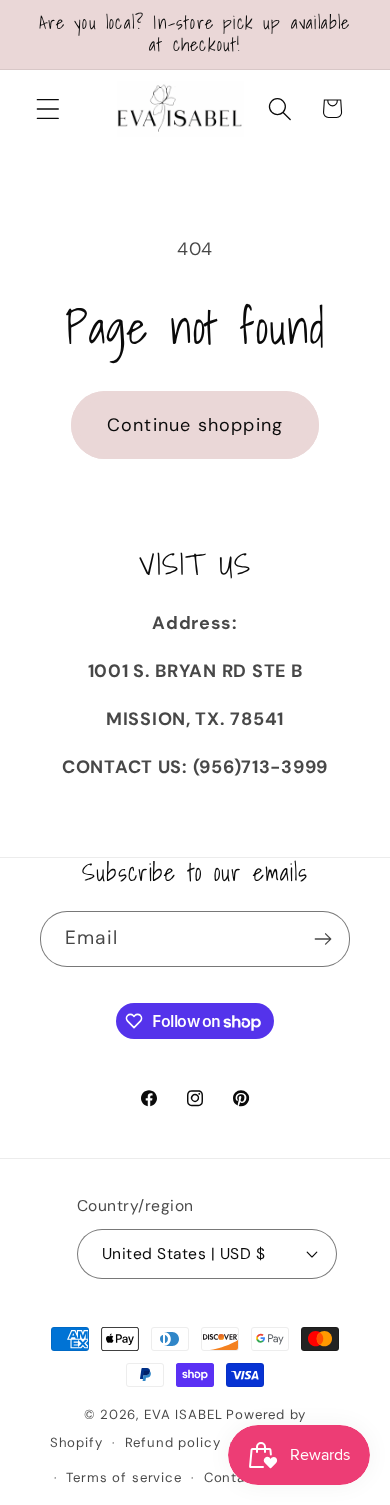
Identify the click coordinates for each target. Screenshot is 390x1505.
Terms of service (123, 1477)
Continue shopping (195, 425)
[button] (48, 108)
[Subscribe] (322, 939)
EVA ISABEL (183, 1414)
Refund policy (173, 1442)
